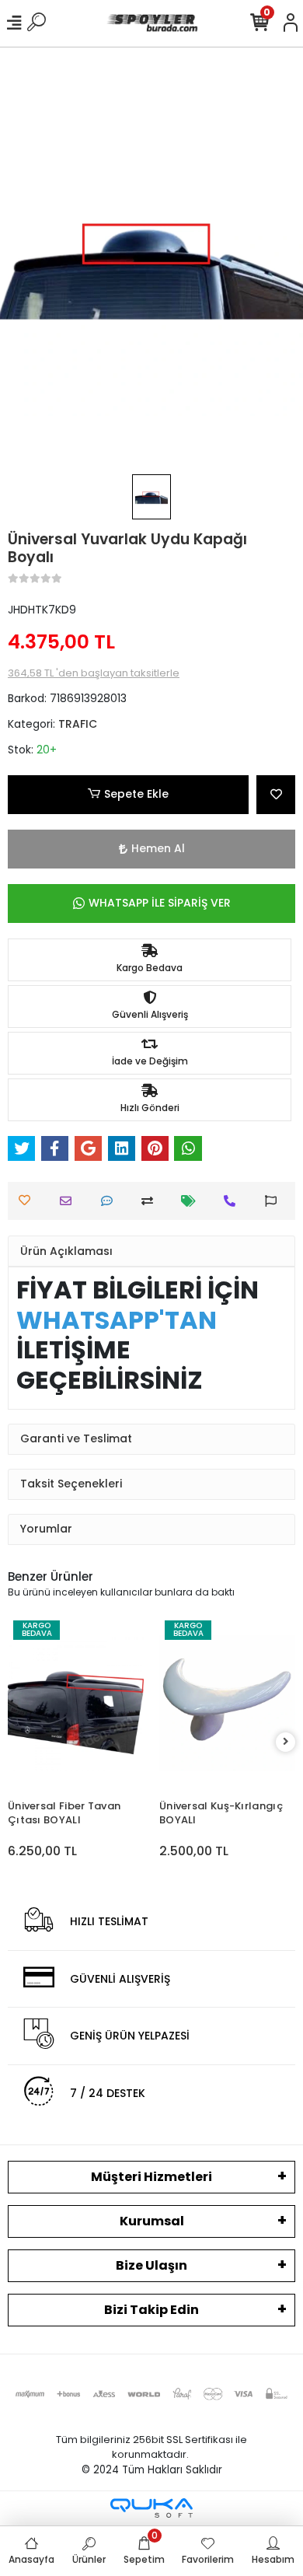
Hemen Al (158, 848)
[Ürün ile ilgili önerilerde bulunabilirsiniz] (275, 1201)
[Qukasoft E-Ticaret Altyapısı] (151, 2508)
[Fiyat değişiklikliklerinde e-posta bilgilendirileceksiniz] (192, 1201)
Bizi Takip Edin (151, 2310)
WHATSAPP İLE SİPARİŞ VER (160, 903)
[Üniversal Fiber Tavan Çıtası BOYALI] (76, 1704)
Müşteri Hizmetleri (151, 2177)
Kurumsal (152, 2221)
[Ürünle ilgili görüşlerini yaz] (111, 1201)
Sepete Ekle (136, 794)
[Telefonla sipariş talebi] (233, 1201)
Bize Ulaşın (151, 2265)
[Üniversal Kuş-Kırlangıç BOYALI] (227, 1704)
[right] (286, 1742)
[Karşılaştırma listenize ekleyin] (151, 1201)
